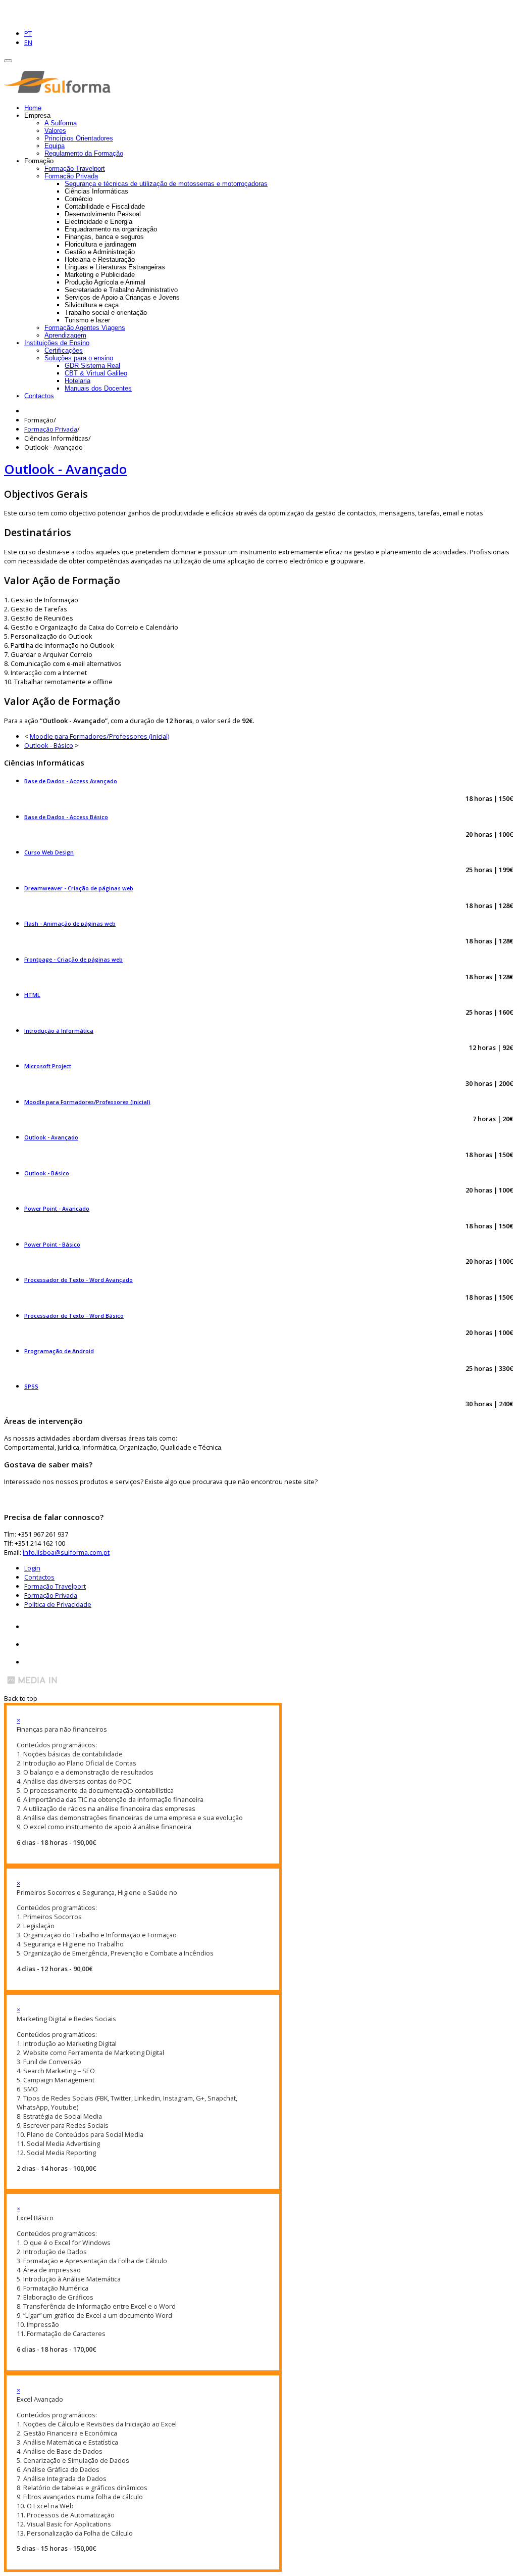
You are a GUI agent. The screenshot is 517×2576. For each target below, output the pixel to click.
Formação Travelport (75, 169)
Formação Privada (71, 176)
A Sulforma (61, 123)
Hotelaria (77, 381)
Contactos (39, 396)
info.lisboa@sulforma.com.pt (66, 1552)
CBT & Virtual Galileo (96, 373)
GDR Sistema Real (92, 366)
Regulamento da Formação (84, 153)
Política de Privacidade (58, 1604)
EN (28, 42)
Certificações (64, 350)
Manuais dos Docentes (98, 388)
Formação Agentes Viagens (85, 328)
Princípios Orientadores (79, 138)
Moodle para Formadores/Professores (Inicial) (99, 736)
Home (33, 108)
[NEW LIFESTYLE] (60, 90)
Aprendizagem (65, 335)
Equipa (55, 146)
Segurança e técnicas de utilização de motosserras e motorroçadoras (166, 184)
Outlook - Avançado (65, 469)
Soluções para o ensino (79, 358)
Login (32, 1568)
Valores (55, 131)
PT (28, 33)
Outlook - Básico (49, 745)
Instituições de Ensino (57, 343)
